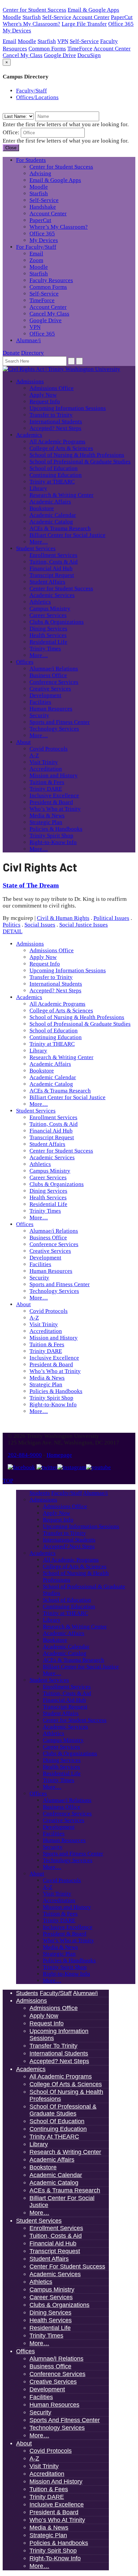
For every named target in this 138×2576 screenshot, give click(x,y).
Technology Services (54, 729)
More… (39, 542)
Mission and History (54, 775)
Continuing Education (56, 475)
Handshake (43, 207)
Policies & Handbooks (56, 829)
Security (39, 715)
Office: (11, 132)
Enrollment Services (53, 555)
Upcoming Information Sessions (68, 408)
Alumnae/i (28, 340)
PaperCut (122, 17)
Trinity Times (45, 649)
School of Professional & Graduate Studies (80, 462)
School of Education (54, 468)
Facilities (40, 702)
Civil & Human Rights (63, 918)
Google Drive (60, 55)
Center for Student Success (34, 10)
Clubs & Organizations (57, 622)
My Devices (17, 31)
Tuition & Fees (47, 782)
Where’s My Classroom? (59, 227)
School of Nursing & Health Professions (77, 455)
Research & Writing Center (61, 495)
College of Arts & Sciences (61, 448)
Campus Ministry (50, 609)
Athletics (40, 602)
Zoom (36, 260)
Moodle (12, 17)
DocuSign (89, 55)
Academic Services (52, 595)
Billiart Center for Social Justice (67, 535)
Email (10, 41)
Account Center (91, 17)
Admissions (30, 381)
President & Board (51, 802)
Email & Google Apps (93, 10)
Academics (29, 435)
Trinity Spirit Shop (51, 836)
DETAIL (13, 931)
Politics (12, 925)
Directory (32, 353)
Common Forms (47, 49)
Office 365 (121, 24)
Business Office (48, 675)
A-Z (34, 755)
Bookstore (42, 508)
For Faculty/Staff (36, 247)
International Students (56, 422)
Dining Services (48, 629)
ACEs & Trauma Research (60, 528)
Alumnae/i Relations (54, 669)
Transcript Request (52, 575)
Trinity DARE (46, 789)
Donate (11, 353)
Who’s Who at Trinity (55, 809)
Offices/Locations (37, 97)
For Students (31, 160)
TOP (8, 1481)
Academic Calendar (53, 515)
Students (40, 1493)
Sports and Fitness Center (60, 722)
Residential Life (48, 642)
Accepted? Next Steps (55, 428)
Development (45, 695)
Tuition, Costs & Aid (54, 562)
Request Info (45, 402)
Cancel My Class (23, 55)
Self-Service (57, 17)
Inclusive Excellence (54, 796)
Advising (40, 173)
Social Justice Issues (84, 925)
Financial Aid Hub (51, 568)
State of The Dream (31, 885)
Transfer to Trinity (51, 415)
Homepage (59, 1455)
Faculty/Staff (31, 91)
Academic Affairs (50, 502)
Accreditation (46, 769)
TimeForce (80, 49)
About (23, 742)
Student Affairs (47, 582)
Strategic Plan (46, 822)
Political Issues (111, 918)
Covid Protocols (49, 749)
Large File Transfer (84, 24)
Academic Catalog (51, 522)
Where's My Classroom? (31, 24)
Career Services (48, 615)
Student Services (36, 548)
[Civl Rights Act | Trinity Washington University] (61, 369)
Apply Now (43, 395)
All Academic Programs (57, 442)
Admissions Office (52, 388)
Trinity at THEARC (52, 482)
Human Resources (51, 709)
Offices (25, 662)
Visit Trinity (44, 762)
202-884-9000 (25, 1455)
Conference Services (54, 682)
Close (11, 148)
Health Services (48, 635)
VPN (63, 41)
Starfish (32, 17)
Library (38, 488)
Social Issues (40, 925)
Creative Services (50, 689)
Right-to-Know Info (53, 842)
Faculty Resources (51, 280)
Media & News (47, 816)
